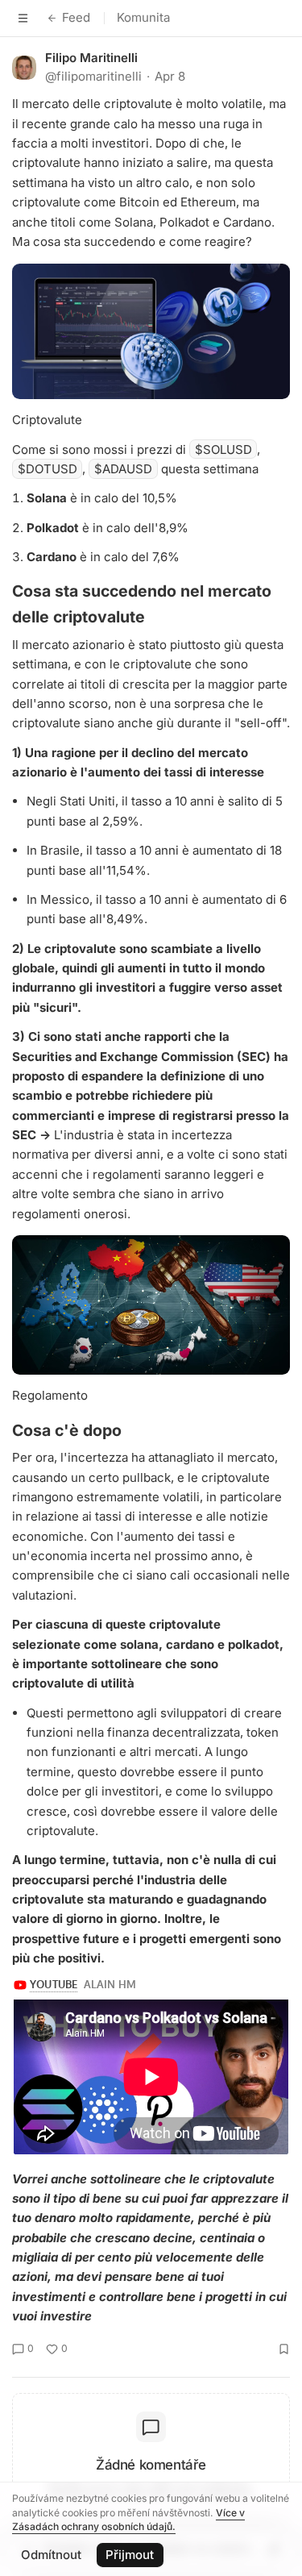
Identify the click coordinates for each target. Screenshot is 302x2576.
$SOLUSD (223, 449)
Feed (76, 17)
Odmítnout (51, 2555)
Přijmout (130, 2555)
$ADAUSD (123, 469)
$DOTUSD (48, 469)
